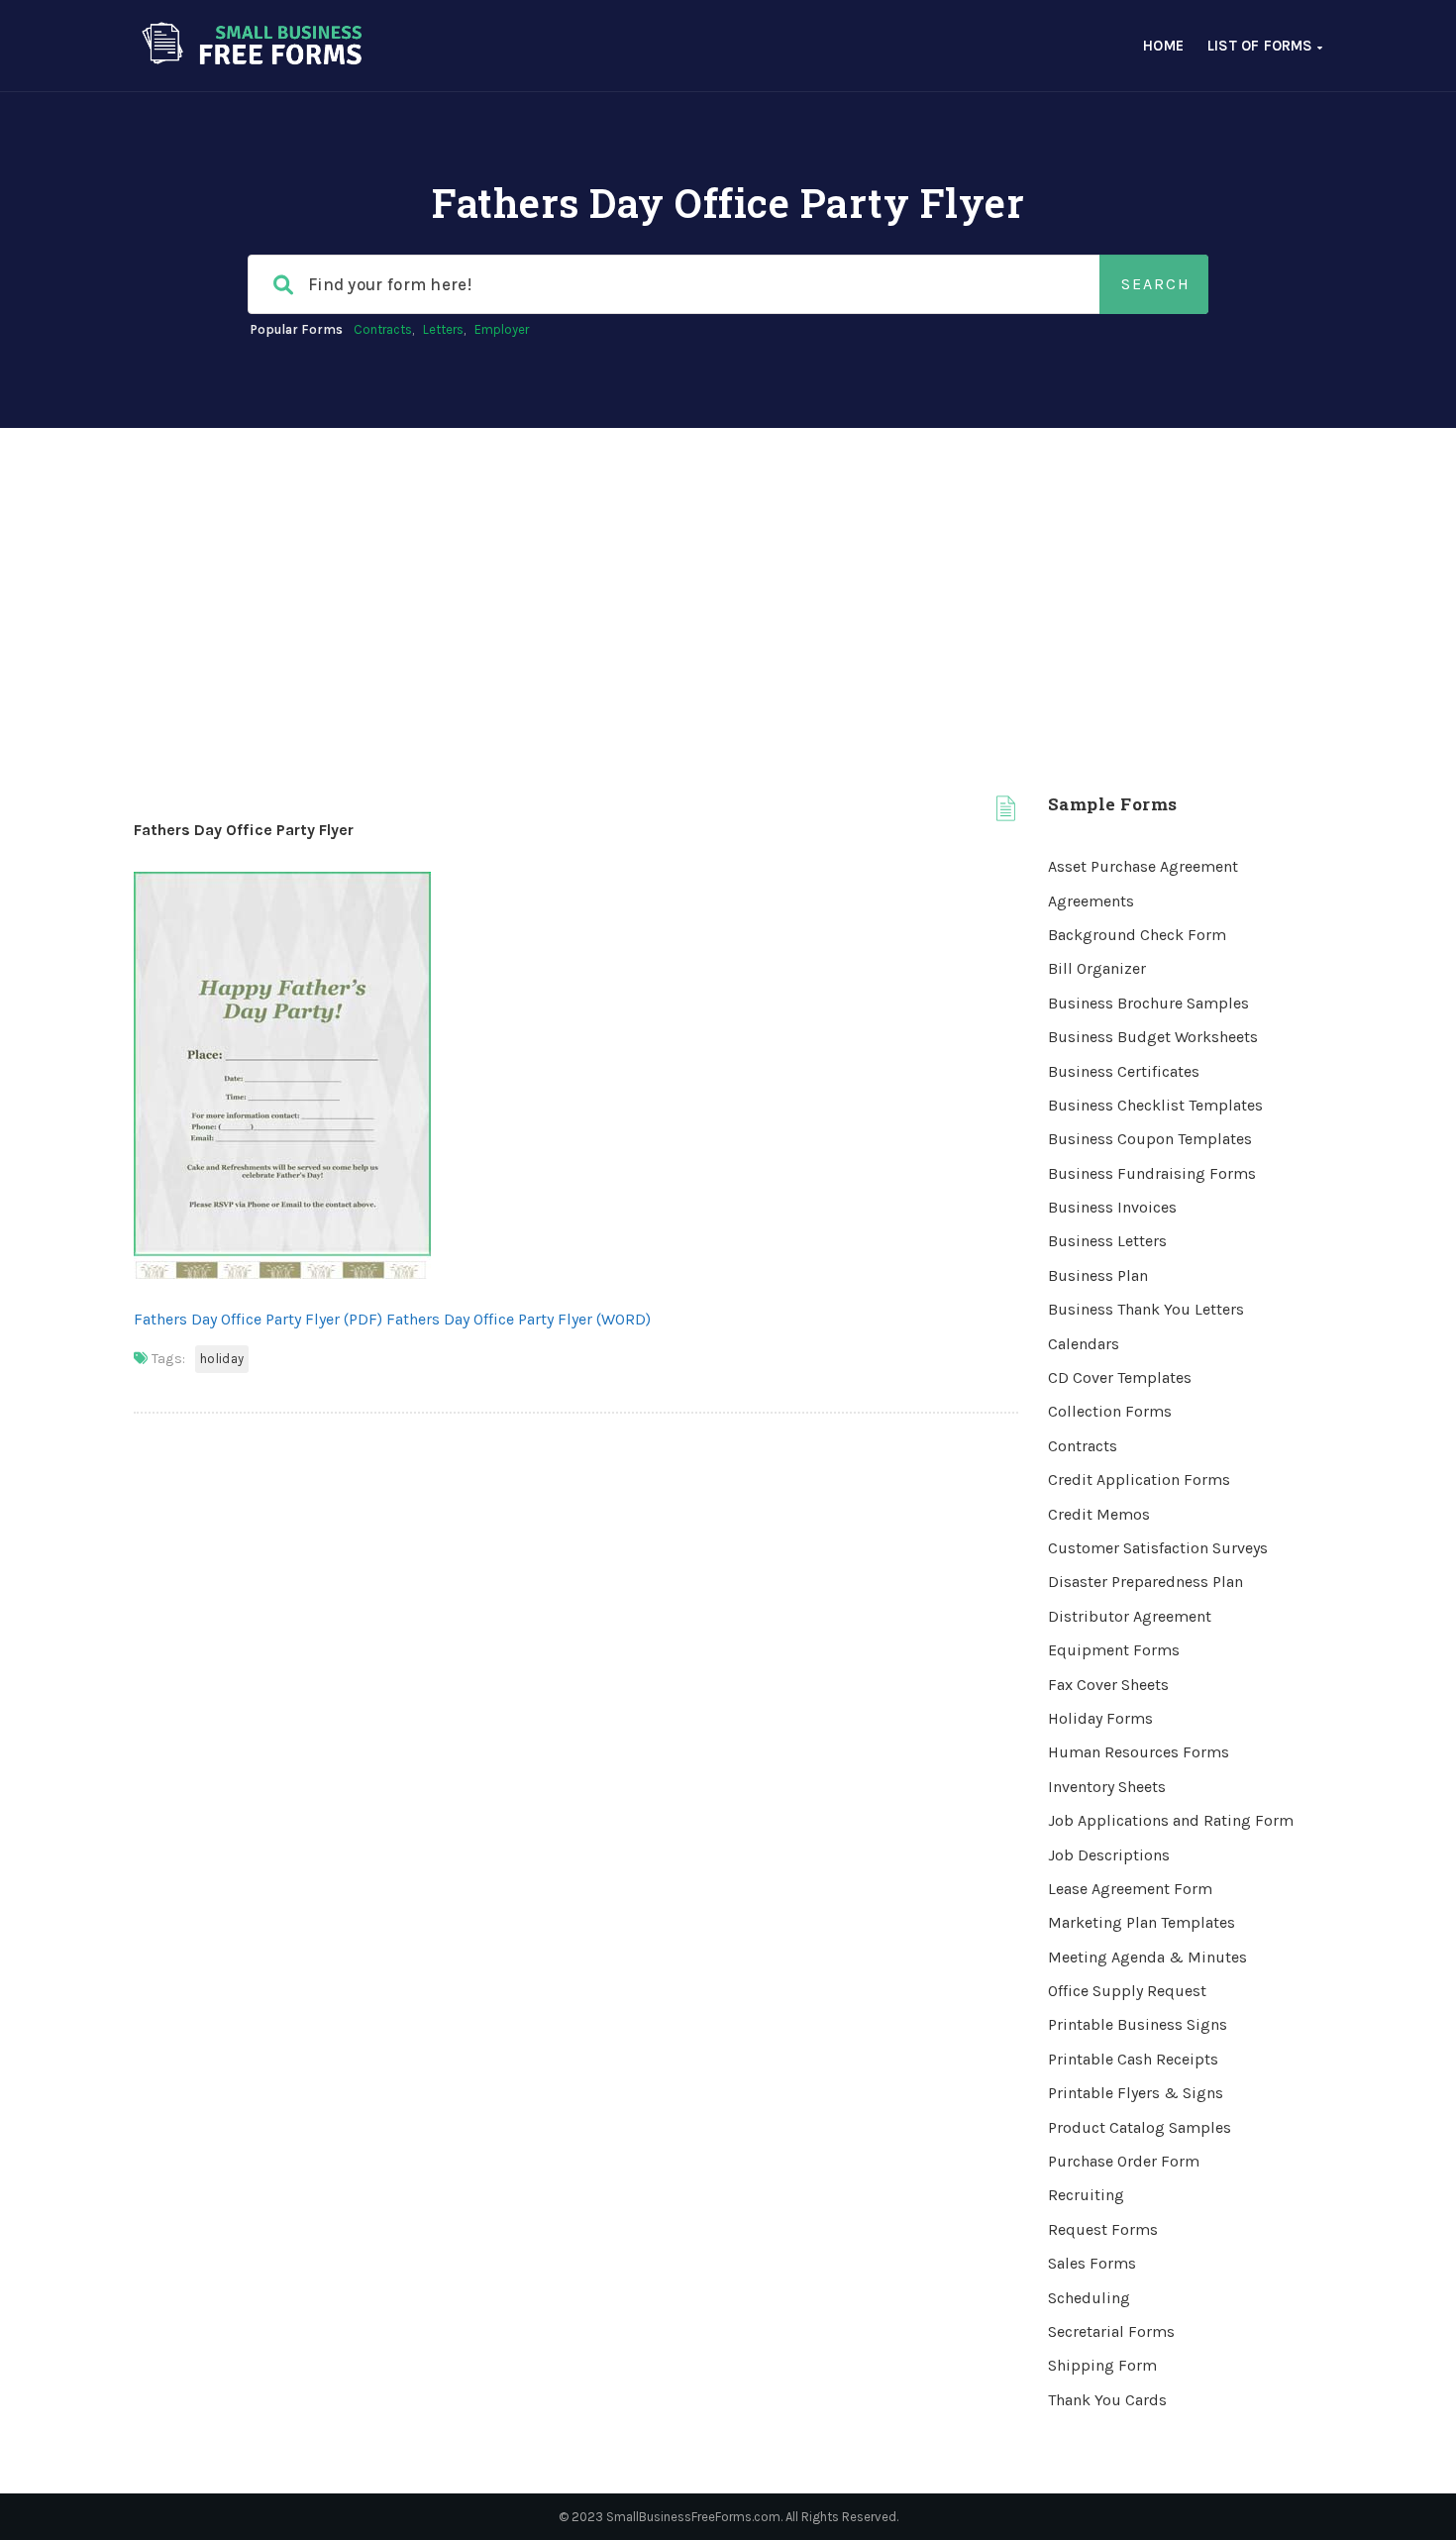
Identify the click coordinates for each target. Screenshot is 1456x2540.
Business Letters (1107, 1241)
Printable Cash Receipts (1133, 2059)
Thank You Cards (1107, 2400)
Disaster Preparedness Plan (1145, 1582)
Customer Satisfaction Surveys (1158, 1548)
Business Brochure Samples (1148, 1003)
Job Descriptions (1109, 1855)
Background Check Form (1137, 935)
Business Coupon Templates (1150, 1139)
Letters (443, 329)
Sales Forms (1092, 2263)
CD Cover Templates (1120, 1377)
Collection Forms (1110, 1411)
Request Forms (1103, 2229)
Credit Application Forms (1139, 1480)
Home (1163, 46)
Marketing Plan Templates (1142, 1922)
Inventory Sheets (1107, 1787)
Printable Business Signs (1138, 2024)
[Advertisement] (728, 577)
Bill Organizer (1097, 968)
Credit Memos (1099, 1514)
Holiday (222, 1359)
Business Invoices (1112, 1207)
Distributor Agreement (1130, 1616)
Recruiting (1086, 2195)
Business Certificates (1124, 1071)
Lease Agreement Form (1130, 1889)
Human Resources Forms (1139, 1752)
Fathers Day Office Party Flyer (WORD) (519, 1319)
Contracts (383, 329)
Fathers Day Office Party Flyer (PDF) (258, 1319)
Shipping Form (1102, 2365)
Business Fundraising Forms (1152, 1173)
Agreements (1091, 901)
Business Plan (1098, 1275)
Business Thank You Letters (1146, 1309)
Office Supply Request (1127, 1991)
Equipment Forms (1114, 1650)
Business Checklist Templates (1155, 1105)
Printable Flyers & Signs (1136, 2093)
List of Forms (1262, 46)
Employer (502, 329)
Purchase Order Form (1124, 2161)
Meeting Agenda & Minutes (1147, 1957)
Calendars (1084, 1344)
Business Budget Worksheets (1153, 1037)
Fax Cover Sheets (1108, 1685)
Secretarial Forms (1111, 2331)
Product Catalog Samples (1140, 2127)
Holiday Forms (1100, 1718)
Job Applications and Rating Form (1171, 1820)
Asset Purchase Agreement (1143, 866)
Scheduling (1089, 2298)
